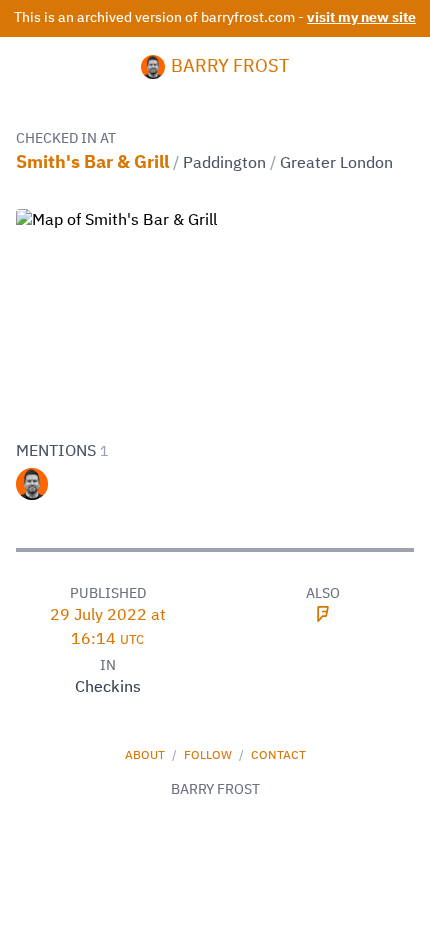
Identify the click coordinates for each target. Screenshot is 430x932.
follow (209, 756)
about (146, 756)
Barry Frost (230, 67)
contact (278, 756)
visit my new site (361, 18)
